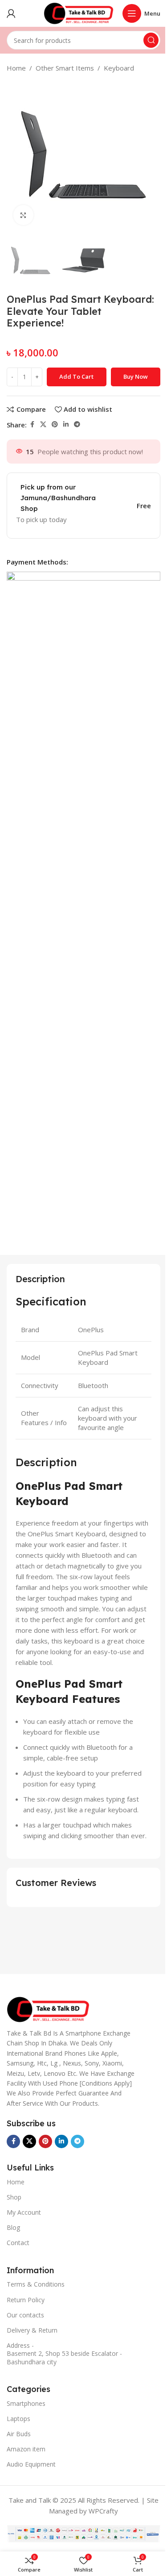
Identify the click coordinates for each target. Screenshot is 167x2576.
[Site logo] (79, 13)
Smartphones (26, 2403)
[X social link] (43, 424)
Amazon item (26, 2449)
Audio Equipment (31, 2464)
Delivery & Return (32, 2330)
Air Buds (19, 2434)
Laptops (18, 2419)
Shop (14, 2197)
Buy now (136, 376)
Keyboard (119, 68)
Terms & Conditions (36, 2284)
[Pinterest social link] (55, 424)
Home (16, 68)
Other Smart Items (65, 68)
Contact (18, 2243)
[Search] (151, 40)
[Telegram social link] (77, 424)
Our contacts (25, 2315)
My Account (24, 2212)
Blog (13, 2227)
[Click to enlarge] (23, 215)
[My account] (11, 13)
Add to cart (76, 376)
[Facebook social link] (32, 424)
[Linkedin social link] (66, 424)
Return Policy (26, 2300)
